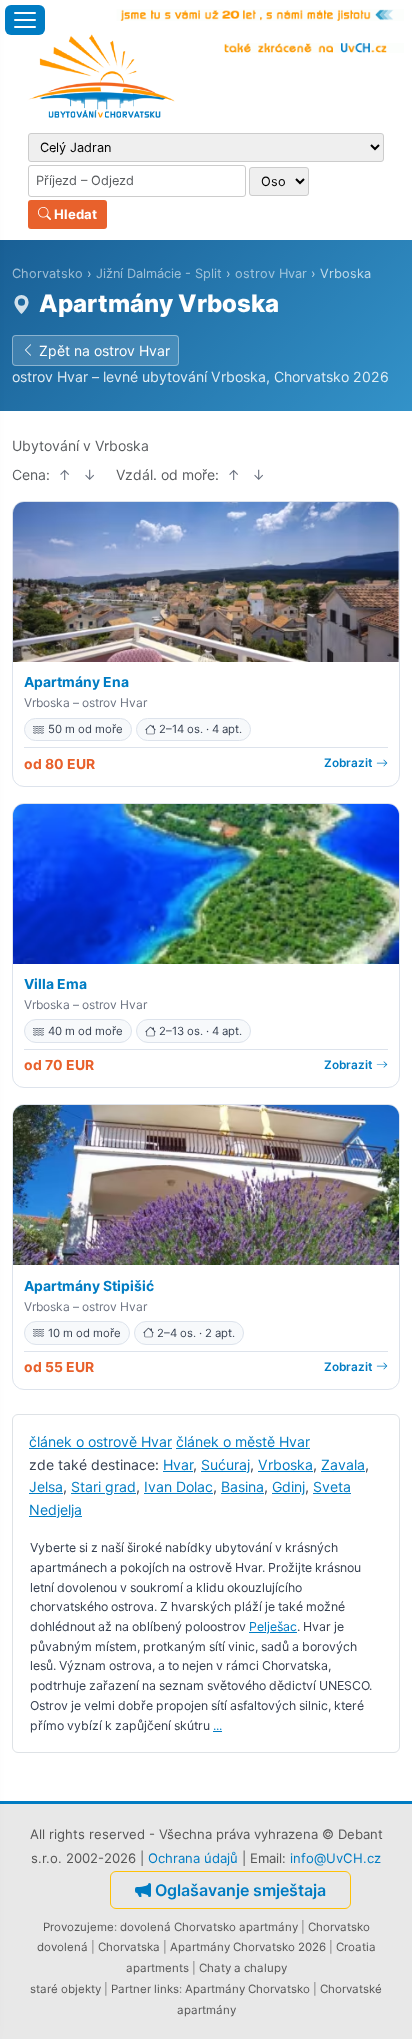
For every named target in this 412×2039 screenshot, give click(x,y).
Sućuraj (225, 1464)
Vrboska (285, 1464)
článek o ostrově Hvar (100, 1441)
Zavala (343, 1464)
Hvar (178, 1464)
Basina (242, 1486)
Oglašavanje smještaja (240, 1890)
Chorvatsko (47, 273)
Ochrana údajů (193, 1858)
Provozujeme (78, 1927)
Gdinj (288, 1486)
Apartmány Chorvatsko (247, 1989)
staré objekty (65, 1989)
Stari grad (103, 1486)
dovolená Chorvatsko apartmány (209, 1927)
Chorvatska (129, 1947)
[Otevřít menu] (25, 20)
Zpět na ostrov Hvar (104, 350)
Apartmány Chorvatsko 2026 (248, 1947)
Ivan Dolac (178, 1486)
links (166, 1989)
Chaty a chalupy (243, 1968)
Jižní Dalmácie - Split (159, 273)
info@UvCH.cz (335, 1858)
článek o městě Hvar (243, 1441)
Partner (131, 1989)
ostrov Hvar (271, 273)
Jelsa (46, 1486)
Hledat (74, 214)
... (217, 1725)
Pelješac (273, 1626)
